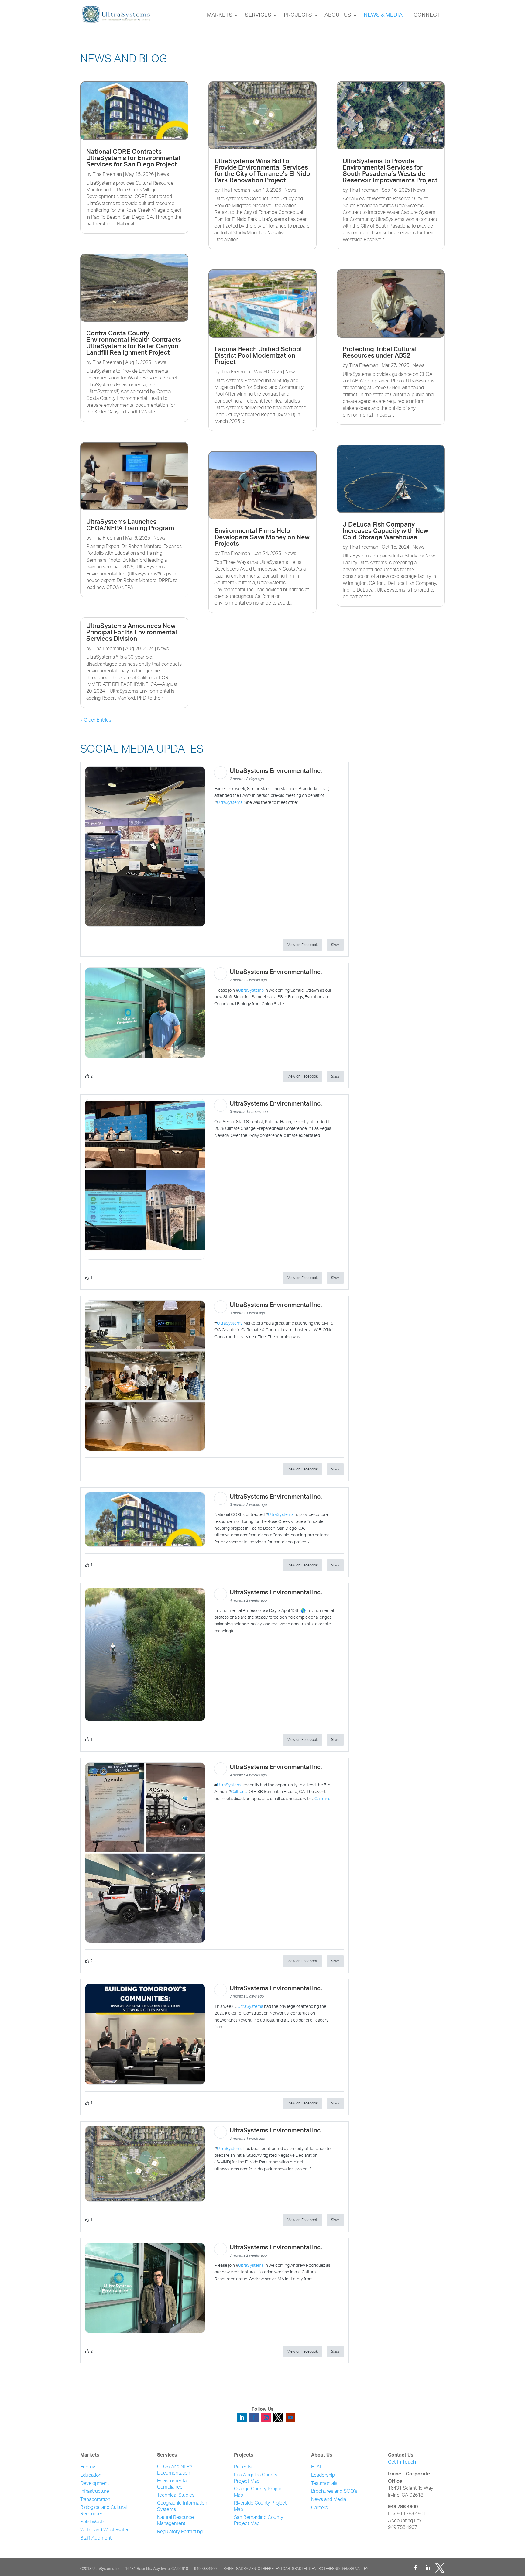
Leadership (323, 2476)
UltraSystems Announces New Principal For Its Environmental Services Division (132, 633)
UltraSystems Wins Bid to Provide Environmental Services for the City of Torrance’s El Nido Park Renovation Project (262, 171)
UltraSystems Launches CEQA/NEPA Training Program (130, 526)
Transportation (95, 2500)
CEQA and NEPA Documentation (175, 2470)
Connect (427, 15)
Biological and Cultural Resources (103, 2511)
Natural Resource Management (175, 2521)
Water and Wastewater (104, 2530)
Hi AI (316, 2467)
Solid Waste (93, 2522)
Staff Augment (96, 2538)
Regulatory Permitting (180, 2532)
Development (95, 2484)
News (163, 175)
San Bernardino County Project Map (259, 2521)
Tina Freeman (107, 175)
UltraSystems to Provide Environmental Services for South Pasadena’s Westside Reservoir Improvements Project (390, 171)
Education (91, 2476)
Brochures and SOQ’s (334, 2492)
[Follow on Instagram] (266, 2417)
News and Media (329, 2500)
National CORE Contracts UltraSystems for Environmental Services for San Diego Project (133, 159)
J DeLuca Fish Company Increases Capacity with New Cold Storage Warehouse (386, 532)
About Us (338, 15)
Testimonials (324, 2484)
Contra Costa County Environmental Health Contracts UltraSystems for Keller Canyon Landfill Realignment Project (134, 344)
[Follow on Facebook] (254, 2417)
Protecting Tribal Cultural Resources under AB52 (380, 353)
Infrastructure (95, 2492)
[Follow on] (278, 2417)
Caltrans (239, 1792)
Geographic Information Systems (182, 2507)
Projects (298, 15)
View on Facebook (303, 945)
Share (335, 945)
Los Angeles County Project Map (256, 2478)
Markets (220, 15)
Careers (319, 2508)
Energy (88, 2467)
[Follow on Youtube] (290, 2417)
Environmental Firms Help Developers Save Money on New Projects (262, 538)
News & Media (383, 15)
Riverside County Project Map (260, 2507)
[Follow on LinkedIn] (242, 2417)
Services (258, 15)
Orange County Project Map (258, 2492)
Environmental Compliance (172, 2485)
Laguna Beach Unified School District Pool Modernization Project (258, 356)
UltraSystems (230, 803)
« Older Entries (96, 720)
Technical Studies (176, 2496)
